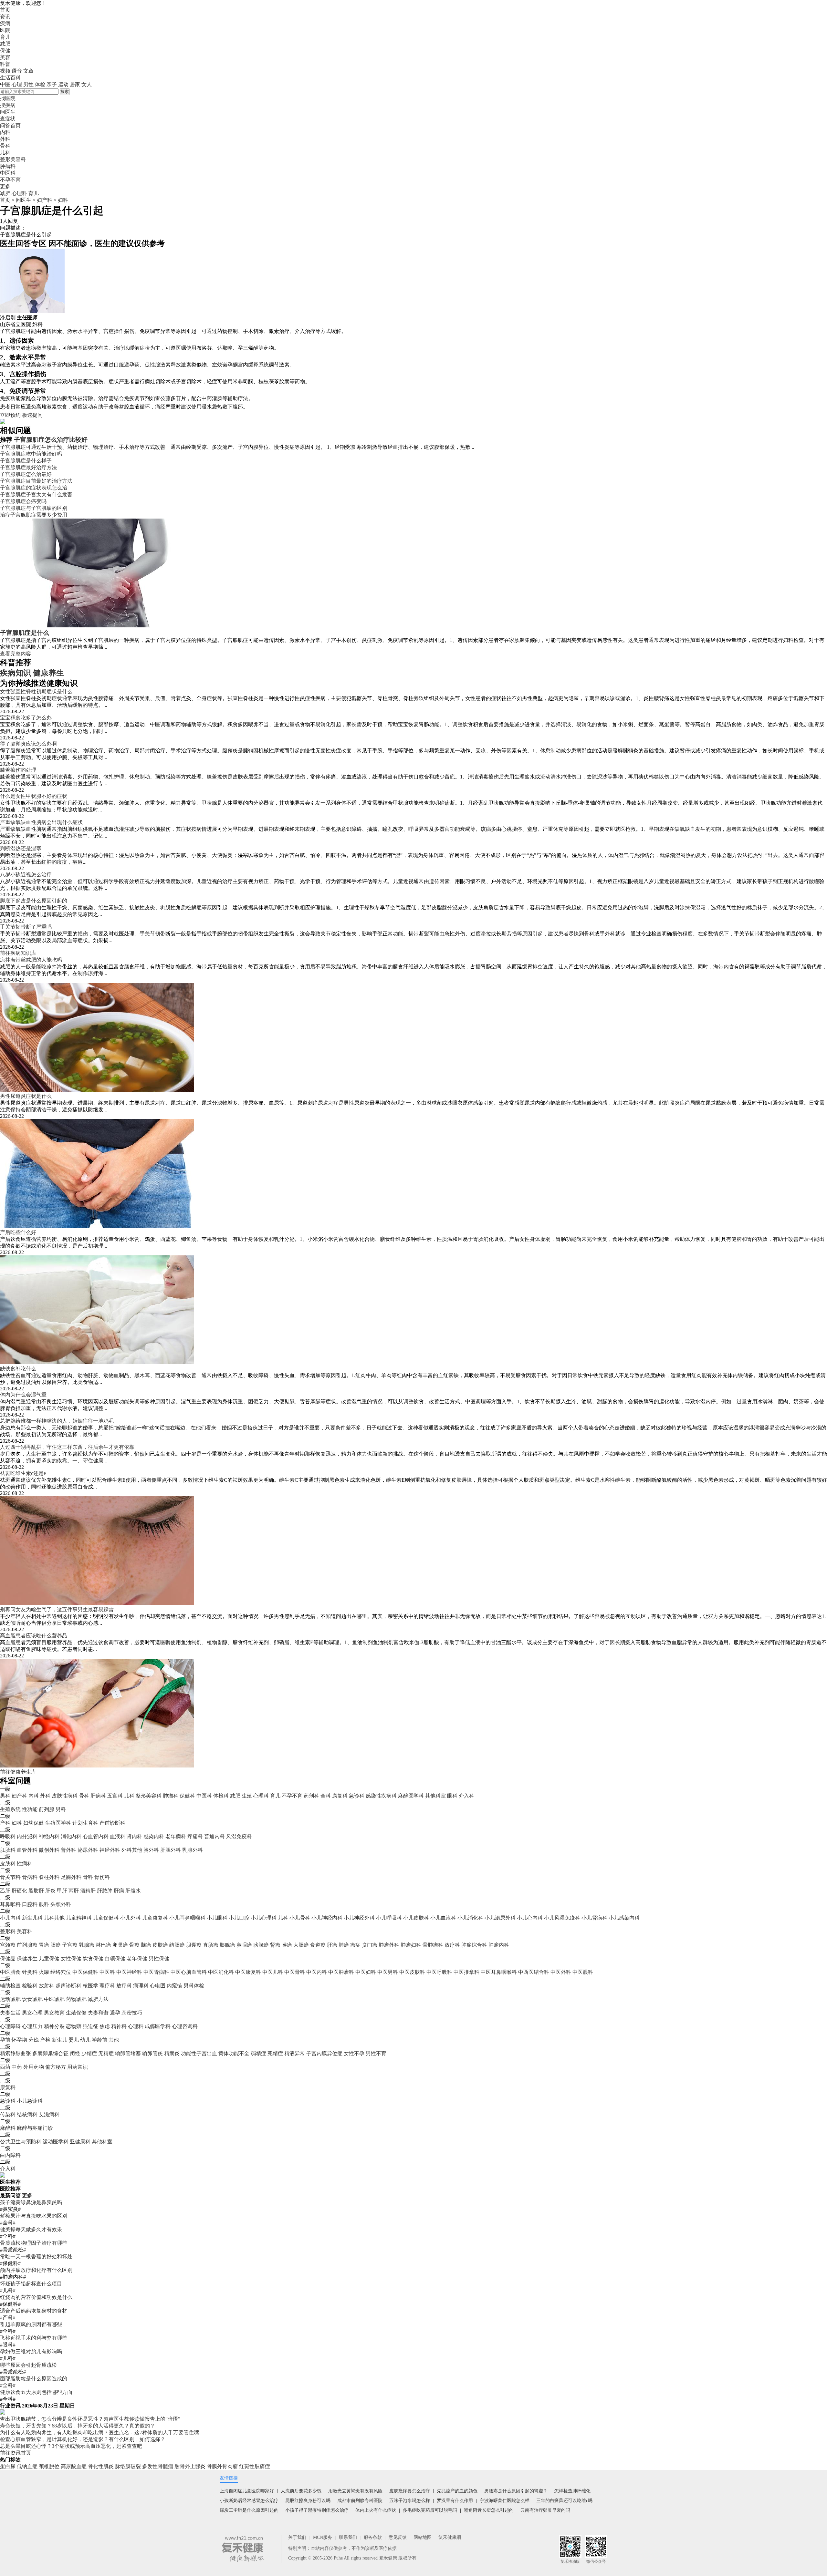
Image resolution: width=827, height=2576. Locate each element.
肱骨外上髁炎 (190, 2466)
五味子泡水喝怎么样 (410, 2501)
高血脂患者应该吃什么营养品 (34, 1636)
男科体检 (194, 1986)
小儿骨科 (300, 1918)
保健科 (187, 1796)
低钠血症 (27, 2466)
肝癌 (332, 1945)
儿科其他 (54, 1918)
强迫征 (90, 2026)
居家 (75, 84)
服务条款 (373, 2537)
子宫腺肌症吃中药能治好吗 (31, 454)
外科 (45, 1796)
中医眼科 (583, 1972)
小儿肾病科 (594, 1918)
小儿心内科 (530, 1918)
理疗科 (107, 1986)
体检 (40, 84)
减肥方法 (98, 1999)
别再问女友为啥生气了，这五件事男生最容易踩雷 (57, 1609)
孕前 (5, 2040)
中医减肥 (54, 1999)
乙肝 (5, 1891)
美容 (5, 57)
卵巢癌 (120, 1945)
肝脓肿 (105, 1891)
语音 (17, 71)
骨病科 (30, 1877)
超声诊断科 (68, 1986)
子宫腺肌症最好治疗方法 (28, 467)
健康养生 (48, 673)
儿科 (129, 1796)
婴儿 (74, 2040)
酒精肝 (88, 1891)
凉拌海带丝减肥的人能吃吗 (31, 960)
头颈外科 (61, 1904)
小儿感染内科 (624, 1918)
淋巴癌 (103, 1945)
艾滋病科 (49, 2114)
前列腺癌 (27, 1945)
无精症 (106, 2053)
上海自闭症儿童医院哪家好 (247, 2491)
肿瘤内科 (499, 1945)
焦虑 (105, 2026)
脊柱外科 (49, 1877)
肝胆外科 (171, 1850)
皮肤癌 (160, 1945)
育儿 (5, 37)
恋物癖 (74, 2026)
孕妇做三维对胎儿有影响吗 (31, 2351)
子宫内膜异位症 (324, 2053)
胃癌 (44, 1945)
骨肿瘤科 (433, 1945)
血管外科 (27, 1850)
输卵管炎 (152, 2053)
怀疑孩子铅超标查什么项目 (31, 2284)
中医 (5, 84)
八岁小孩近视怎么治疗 (26, 875)
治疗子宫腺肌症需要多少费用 (34, 515)
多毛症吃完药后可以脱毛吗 (430, 2510)
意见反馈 (398, 2537)
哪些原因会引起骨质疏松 (28, 2365)
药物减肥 (76, 1999)
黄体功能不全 (234, 2053)
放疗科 (452, 1945)
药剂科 (311, 1796)
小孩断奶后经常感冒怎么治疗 (249, 2501)
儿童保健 (49, 1958)
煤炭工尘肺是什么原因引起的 (249, 2510)
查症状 (8, 119)
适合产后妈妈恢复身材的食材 (34, 2311)
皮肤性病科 (65, 1796)
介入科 (466, 1796)
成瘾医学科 (158, 2026)
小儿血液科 (443, 1918)
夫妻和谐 (98, 2013)
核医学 (90, 1986)
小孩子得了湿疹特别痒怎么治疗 (317, 2510)
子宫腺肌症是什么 (25, 633)
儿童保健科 (106, 1918)
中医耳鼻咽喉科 (499, 1972)
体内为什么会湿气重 (23, 1395)
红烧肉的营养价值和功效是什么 (36, 2297)
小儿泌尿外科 (500, 1918)
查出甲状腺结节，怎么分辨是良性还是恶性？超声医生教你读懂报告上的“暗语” (90, 2419)
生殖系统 (10, 1809)
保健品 (8, 1958)
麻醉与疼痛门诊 (35, 2128)
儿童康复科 (155, 1918)
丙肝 (74, 1891)
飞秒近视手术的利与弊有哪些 (34, 2338)
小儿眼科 (217, 1918)
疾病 (5, 23)
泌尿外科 (88, 1850)
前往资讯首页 (16, 2453)
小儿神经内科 (327, 1918)
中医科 (204, 1796)
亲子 (52, 84)
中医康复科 (248, 1972)
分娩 (34, 2040)
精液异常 (295, 2053)
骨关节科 (10, 1877)
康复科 (340, 1796)
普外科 (68, 1850)
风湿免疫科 (239, 1836)
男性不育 (376, 2053)
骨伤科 (102, 1877)
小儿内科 (10, 1918)
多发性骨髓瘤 (158, 2466)
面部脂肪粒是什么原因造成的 (34, 2379)
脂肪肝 (36, 1891)
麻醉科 (8, 2128)
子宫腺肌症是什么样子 (26, 461)
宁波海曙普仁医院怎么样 (505, 2501)
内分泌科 (27, 1836)
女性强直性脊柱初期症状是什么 (36, 691)
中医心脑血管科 (189, 1972)
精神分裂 (54, 2026)
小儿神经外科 (359, 1918)
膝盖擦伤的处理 (18, 770)
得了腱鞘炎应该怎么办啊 (28, 744)
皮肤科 (8, 1864)
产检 (45, 2040)
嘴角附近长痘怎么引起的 (489, 2510)
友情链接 (229, 2478)
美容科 (25, 1931)
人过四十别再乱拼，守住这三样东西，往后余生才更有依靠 (67, 1447)
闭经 (75, 2053)
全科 (326, 1796)
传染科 (8, 2114)
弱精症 (258, 2053)
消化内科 (71, 1836)
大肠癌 (301, 1945)
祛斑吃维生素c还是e (23, 1473)
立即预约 (10, 415)
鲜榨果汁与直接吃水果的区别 (34, 2216)
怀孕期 (19, 2040)
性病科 (25, 1864)
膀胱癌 (261, 1945)
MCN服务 (323, 2537)
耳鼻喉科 (10, 1904)
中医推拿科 (466, 1972)
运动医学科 (56, 2142)
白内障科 (10, 2155)
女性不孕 (354, 2053)
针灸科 (30, 1972)
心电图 (158, 1986)
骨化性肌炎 (101, 2466)
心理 (17, 84)
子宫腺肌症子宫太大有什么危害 (36, 495)
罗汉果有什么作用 (455, 2501)
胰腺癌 (227, 1945)
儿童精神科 (79, 1918)
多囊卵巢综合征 (50, 2053)
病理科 (141, 1986)
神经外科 (110, 1850)
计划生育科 (85, 1823)
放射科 (47, 1986)
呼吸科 (8, 1836)
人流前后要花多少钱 (301, 2491)
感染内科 (154, 1836)
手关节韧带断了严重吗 (26, 927)
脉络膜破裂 (128, 2466)
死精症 (275, 2053)
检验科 (30, 1986)
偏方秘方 (56, 2067)
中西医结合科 (534, 1972)
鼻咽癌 (244, 1945)
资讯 (5, 17)
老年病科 (176, 1836)
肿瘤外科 (389, 1945)
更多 (27, 2195)
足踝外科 (71, 1877)
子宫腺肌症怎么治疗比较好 (51, 440)
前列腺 (47, 1809)
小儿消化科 (470, 1918)
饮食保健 (93, 1958)
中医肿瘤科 (341, 1972)
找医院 (8, 98)
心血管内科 (96, 1836)
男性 (28, 84)
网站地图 (423, 2537)
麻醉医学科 (411, 1796)
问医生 (8, 112)
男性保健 (159, 1958)
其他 (114, 2040)
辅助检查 (10, 1986)
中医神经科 (129, 1972)
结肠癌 (177, 1945)
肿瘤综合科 (474, 1945)
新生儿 (59, 2040)
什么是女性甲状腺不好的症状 (34, 796)
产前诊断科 (112, 1823)
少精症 (89, 2053)
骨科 (84, 1796)
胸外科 (151, 1850)
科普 (5, 64)
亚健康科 (80, 2142)
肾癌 (275, 1945)
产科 (5, 1823)
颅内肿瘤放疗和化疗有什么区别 (36, 2270)
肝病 (119, 1891)
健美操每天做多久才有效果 (31, 2229)
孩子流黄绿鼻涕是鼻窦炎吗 (31, 2202)
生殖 (247, 1796)
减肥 (5, 44)
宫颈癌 (8, 1945)
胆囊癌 (194, 1945)
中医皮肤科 (412, 1972)
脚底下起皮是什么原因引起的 (34, 901)
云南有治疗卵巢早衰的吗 (545, 2510)
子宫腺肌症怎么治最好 (26, 474)
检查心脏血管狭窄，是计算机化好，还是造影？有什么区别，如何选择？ (83, 2439)
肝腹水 (133, 1891)
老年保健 (137, 1958)
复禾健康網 (450, 2537)
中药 (17, 2067)
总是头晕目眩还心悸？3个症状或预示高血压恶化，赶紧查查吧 (71, 2446)
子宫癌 (70, 1945)
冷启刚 (8, 318)
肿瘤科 (171, 1796)
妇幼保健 (34, 1823)
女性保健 (71, 1958)
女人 (87, 84)
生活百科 (10, 78)
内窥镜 (174, 1986)
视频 (5, 71)
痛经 (160, 407)
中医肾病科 (156, 1972)
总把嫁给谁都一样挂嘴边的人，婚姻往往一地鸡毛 (57, 1421)
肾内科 (134, 1836)
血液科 (118, 1836)
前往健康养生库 (18, 1772)
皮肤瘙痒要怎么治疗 (410, 2491)
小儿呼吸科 (389, 1918)
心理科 (19, 193)
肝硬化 (19, 1891)
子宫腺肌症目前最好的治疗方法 (36, 481)
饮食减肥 (32, 1999)
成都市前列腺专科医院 (360, 2501)
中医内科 (317, 1972)
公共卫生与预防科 (21, 2142)
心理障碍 (10, 2026)
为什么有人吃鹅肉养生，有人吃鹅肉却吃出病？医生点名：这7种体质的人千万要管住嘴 (99, 2432)
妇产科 (45, 200)
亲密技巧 (132, 2013)
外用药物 (34, 2067)
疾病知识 (16, 673)
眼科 (452, 1796)
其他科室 (435, 1796)
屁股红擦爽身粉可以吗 (308, 2501)
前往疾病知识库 (18, 953)
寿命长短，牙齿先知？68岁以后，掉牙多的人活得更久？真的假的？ (78, 2426)
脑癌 (146, 1945)
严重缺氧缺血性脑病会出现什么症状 (41, 822)
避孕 (115, 2013)
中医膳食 (10, 1972)
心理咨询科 (185, 2026)
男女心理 (32, 2013)
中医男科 (388, 1972)
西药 (5, 2067)
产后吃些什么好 (18, 1232)
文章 (28, 71)
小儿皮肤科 (416, 1918)
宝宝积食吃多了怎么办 (26, 718)
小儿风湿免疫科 (562, 1918)
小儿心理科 (264, 1918)
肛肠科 (8, 1850)
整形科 (8, 1931)
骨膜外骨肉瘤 (222, 2466)
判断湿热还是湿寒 (21, 848)
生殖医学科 (58, 1823)
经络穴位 (61, 1972)
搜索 (65, 92)
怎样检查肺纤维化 (572, 2491)
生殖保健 (76, 2013)
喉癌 (287, 1945)
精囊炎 (172, 2053)
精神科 (119, 2026)
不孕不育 (292, 1796)
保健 (5, 51)
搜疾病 (8, 105)
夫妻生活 (10, 2013)
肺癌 (344, 1945)
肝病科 (98, 1796)
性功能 (30, 1809)
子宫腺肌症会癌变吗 (23, 501)
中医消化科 (221, 1972)
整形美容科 (149, 1796)
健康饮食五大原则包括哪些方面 (36, 2392)
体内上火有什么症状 (376, 2510)
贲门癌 (370, 1945)
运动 (63, 84)
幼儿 (85, 2040)
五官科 (115, 1796)
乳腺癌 (87, 1945)
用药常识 (78, 2067)
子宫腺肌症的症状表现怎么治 (34, 488)
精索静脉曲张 (16, 2053)
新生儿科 (32, 1918)
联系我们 (348, 2537)
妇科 (63, 200)
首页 (5, 10)
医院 (5, 30)
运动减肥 (10, 1999)
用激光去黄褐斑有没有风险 (355, 2491)
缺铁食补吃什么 (18, 1369)
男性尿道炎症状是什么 (26, 1096)
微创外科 (49, 1850)
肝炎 (50, 1891)
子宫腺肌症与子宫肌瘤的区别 (34, 508)
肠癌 (56, 1945)
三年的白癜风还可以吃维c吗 (564, 2501)
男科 (5, 1796)
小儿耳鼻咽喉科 (187, 1918)
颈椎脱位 (49, 2466)
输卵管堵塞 (128, 2053)
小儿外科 (131, 1918)
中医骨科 (295, 1972)
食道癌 (318, 1945)
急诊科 (357, 1796)
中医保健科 (85, 1972)
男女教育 (54, 2013)
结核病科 (27, 2114)
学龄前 (99, 2040)
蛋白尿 (8, 2466)
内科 (34, 1796)
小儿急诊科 (30, 2101)
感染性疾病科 (381, 1796)
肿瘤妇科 (411, 1945)
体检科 (221, 1796)
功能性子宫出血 (199, 2053)
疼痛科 (195, 1836)
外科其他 (132, 1850)
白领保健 (115, 1958)
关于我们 (297, 2537)
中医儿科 (273, 1972)
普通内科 (215, 1836)
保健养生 (27, 1958)
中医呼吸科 (439, 1972)
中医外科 (561, 1972)
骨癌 (134, 1945)
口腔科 (30, 1904)
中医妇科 (366, 1972)
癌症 (355, 1945)
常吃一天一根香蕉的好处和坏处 (36, 2257)
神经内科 (49, 1836)
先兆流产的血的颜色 (457, 2491)
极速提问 (32, 415)
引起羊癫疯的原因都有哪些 (31, 2324)
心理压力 (32, 2026)
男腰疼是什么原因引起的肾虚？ (516, 2491)
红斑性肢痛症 (255, 2466)
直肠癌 (211, 1945)
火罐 (44, 1972)
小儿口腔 (239, 1918)
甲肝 (62, 1891)
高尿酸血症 (74, 2466)
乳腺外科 (193, 1850)
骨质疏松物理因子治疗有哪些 (34, 2243)
